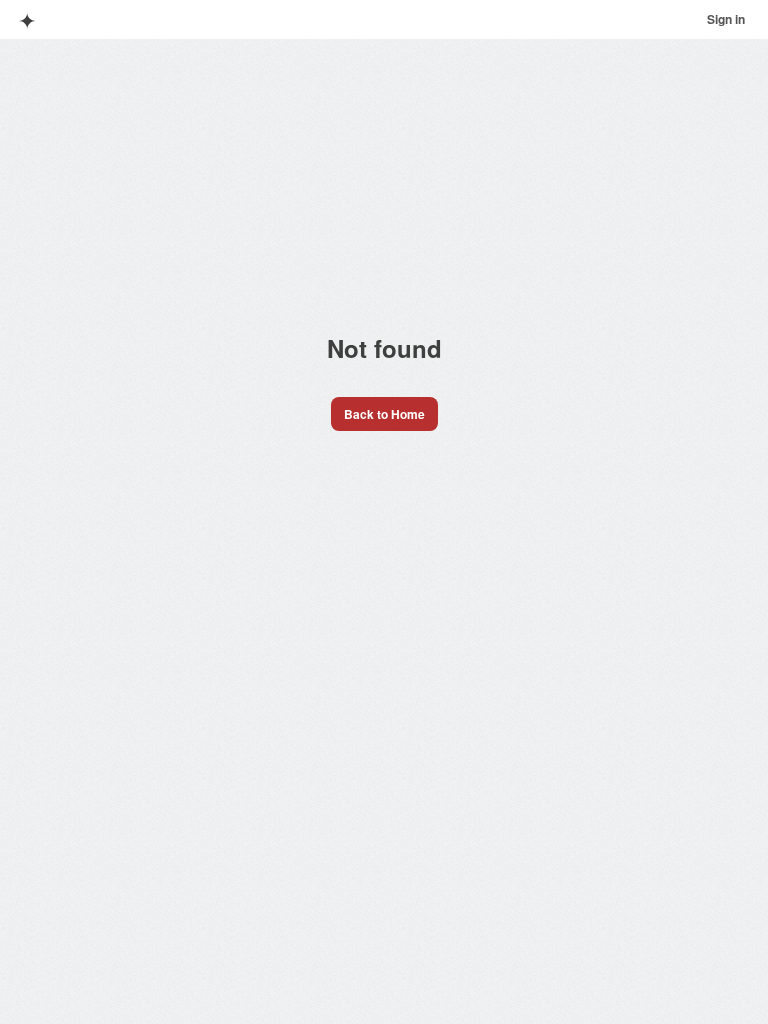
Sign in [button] (726, 19)
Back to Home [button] (384, 414)
